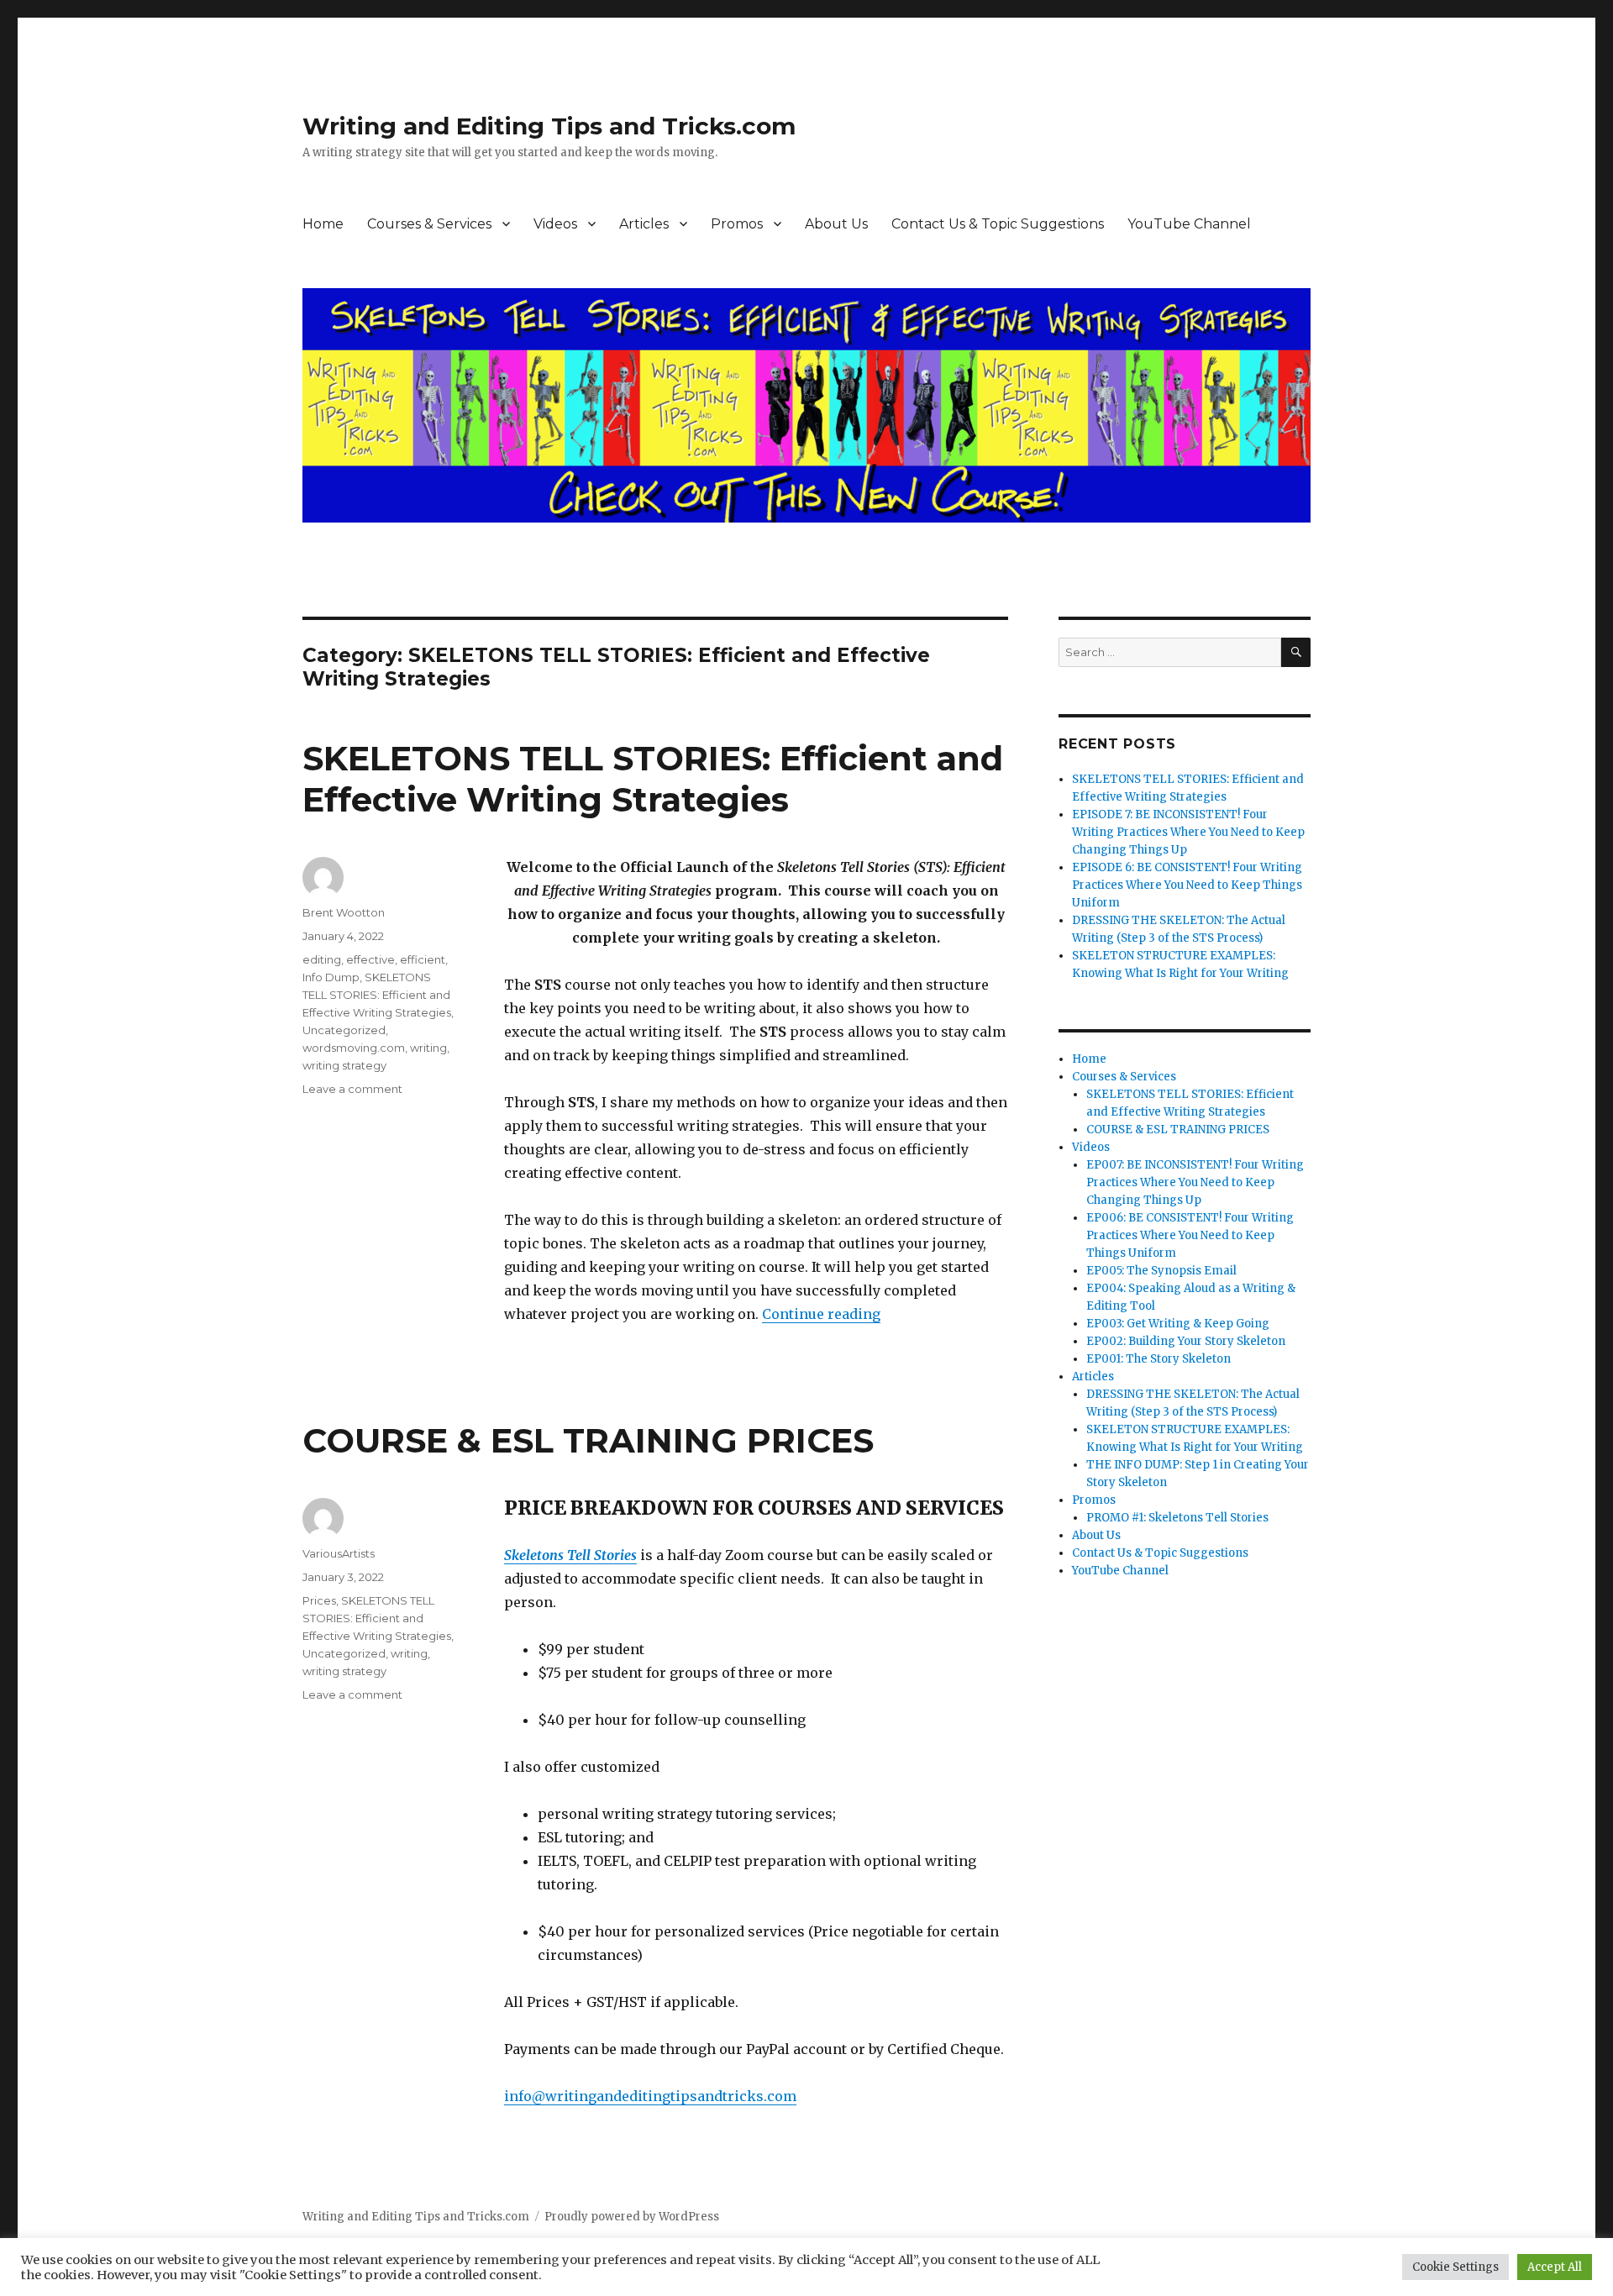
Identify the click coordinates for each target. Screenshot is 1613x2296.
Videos (555, 224)
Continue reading (821, 1314)
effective (370, 959)
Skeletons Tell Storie (567, 1555)
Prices (319, 1600)
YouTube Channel (1189, 224)
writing (428, 1048)
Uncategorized (344, 1030)
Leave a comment (352, 1089)
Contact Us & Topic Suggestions (998, 224)
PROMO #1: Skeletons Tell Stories (1177, 1518)
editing (322, 959)
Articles (644, 224)
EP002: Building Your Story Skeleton (1186, 1341)
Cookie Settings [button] (1455, 2267)
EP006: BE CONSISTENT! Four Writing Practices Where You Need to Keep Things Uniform (1190, 1235)
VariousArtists (339, 1553)
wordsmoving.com (354, 1048)
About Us (836, 224)
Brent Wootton (344, 912)
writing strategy (344, 1065)
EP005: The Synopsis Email (1161, 1271)
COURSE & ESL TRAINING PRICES (588, 1440)
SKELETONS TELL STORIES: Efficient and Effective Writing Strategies (653, 779)
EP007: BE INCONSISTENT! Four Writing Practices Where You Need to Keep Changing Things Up (1195, 1182)
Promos (737, 224)
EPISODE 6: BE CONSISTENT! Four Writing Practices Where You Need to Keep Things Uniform (1187, 885)
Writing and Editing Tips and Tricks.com (549, 126)
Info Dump (331, 977)
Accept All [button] (1555, 2267)
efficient (423, 959)
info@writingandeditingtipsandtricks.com (650, 2096)
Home (323, 224)
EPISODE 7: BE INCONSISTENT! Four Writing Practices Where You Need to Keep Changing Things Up (1188, 832)
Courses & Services (429, 224)
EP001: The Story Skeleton (1159, 1359)
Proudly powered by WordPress (632, 2217)
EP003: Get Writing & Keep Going (1178, 1324)
